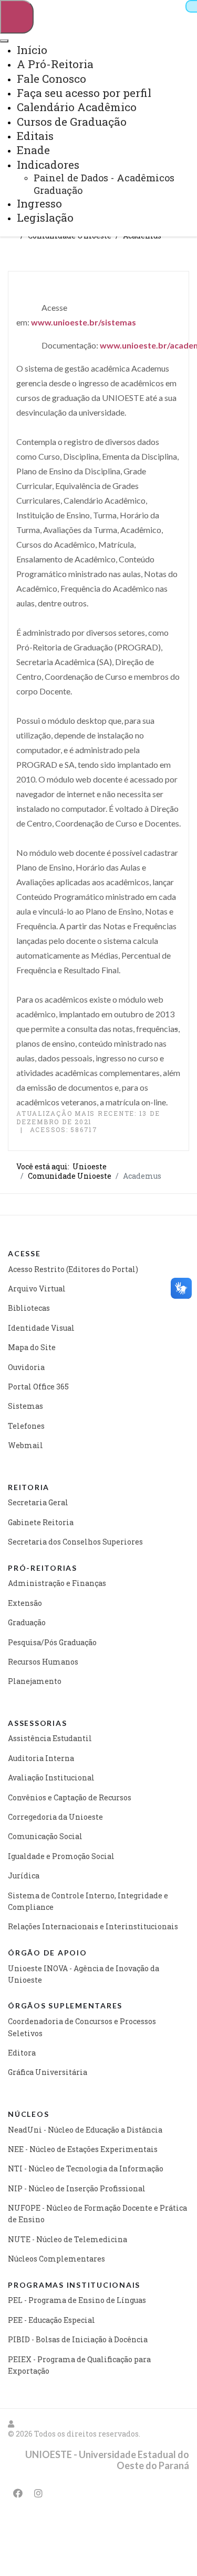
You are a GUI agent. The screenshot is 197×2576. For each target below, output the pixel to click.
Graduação (27, 1622)
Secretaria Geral (38, 1502)
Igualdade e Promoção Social (61, 1856)
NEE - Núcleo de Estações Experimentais (83, 2149)
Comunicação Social (45, 1836)
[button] (12, 2424)
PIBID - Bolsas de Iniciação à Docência (78, 2339)
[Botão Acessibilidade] (191, 6)
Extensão (25, 1603)
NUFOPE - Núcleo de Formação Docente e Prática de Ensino (97, 2214)
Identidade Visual (41, 1328)
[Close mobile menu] (4, 41)
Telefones (26, 1426)
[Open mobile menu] (17, 17)
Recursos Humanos (43, 1662)
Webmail (25, 1445)
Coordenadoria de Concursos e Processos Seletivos (82, 2027)
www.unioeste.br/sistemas (84, 322)
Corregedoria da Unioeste (55, 1817)
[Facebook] (18, 2493)
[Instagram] (38, 2493)
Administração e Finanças (57, 1583)
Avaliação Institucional (51, 1778)
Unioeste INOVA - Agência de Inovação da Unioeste (84, 1974)
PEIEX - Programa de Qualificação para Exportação (79, 2365)
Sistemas (25, 1406)
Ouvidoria (26, 1367)
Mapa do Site (32, 1347)
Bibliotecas (29, 1308)
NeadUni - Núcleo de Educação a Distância (85, 2130)
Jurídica (24, 1876)
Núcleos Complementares (56, 2259)
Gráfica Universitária (48, 2072)
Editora (22, 2053)
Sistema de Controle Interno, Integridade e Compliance (88, 1901)
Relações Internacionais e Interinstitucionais (93, 1926)
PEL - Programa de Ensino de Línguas (77, 2300)
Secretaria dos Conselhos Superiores (75, 1542)
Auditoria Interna (41, 1758)
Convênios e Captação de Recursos (70, 1797)
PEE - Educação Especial (51, 2320)
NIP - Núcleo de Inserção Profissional (77, 2188)
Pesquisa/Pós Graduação (52, 1642)
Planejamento (35, 1681)
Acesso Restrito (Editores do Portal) (73, 1269)
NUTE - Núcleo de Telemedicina (68, 2239)
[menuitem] (32, 50)
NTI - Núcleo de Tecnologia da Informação (86, 2169)
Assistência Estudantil (50, 1738)
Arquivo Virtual (37, 1289)
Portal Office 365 (38, 1387)
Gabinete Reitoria (41, 1522)
